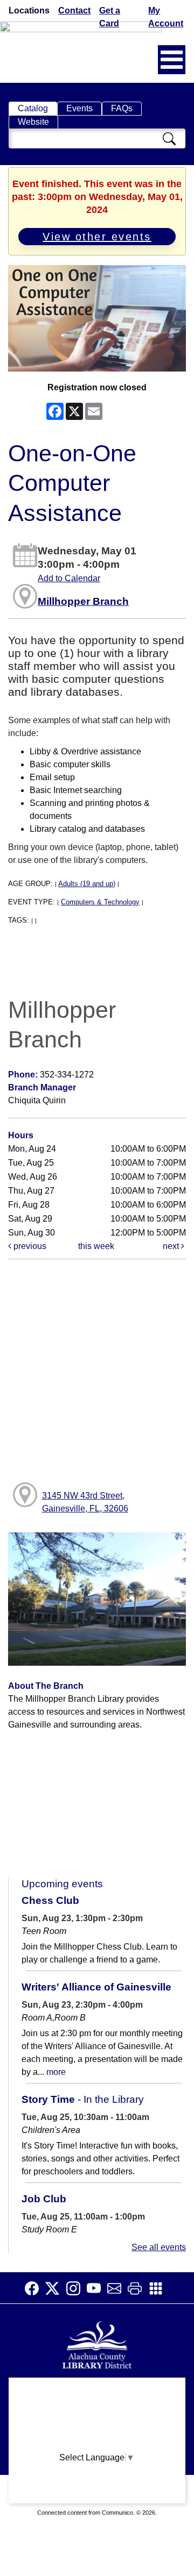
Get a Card (110, 17)
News (97, 2433)
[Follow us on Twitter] (56, 2288)
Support (97, 2412)
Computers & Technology (100, 902)
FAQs (122, 108)
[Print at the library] (138, 2288)
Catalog (33, 108)
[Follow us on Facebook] (35, 2288)
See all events (159, 2247)
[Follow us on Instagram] (77, 2288)
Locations (29, 10)
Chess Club (50, 1900)
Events (79, 108)
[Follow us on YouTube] (97, 2288)
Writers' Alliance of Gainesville (96, 1987)
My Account (166, 17)
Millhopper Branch (83, 601)
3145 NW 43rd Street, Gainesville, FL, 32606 (85, 1502)
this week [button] (96, 1246)
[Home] (97, 2343)
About (97, 2391)
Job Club (44, 2199)
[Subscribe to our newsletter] (117, 2288)
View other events (97, 237)
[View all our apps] (159, 2288)
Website (33, 122)
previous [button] (29, 1246)
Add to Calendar (69, 578)
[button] (172, 60)
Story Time (83, 2099)
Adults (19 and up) (87, 884)
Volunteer (97, 2475)
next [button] (172, 1246)
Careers (97, 2496)
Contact (74, 10)
